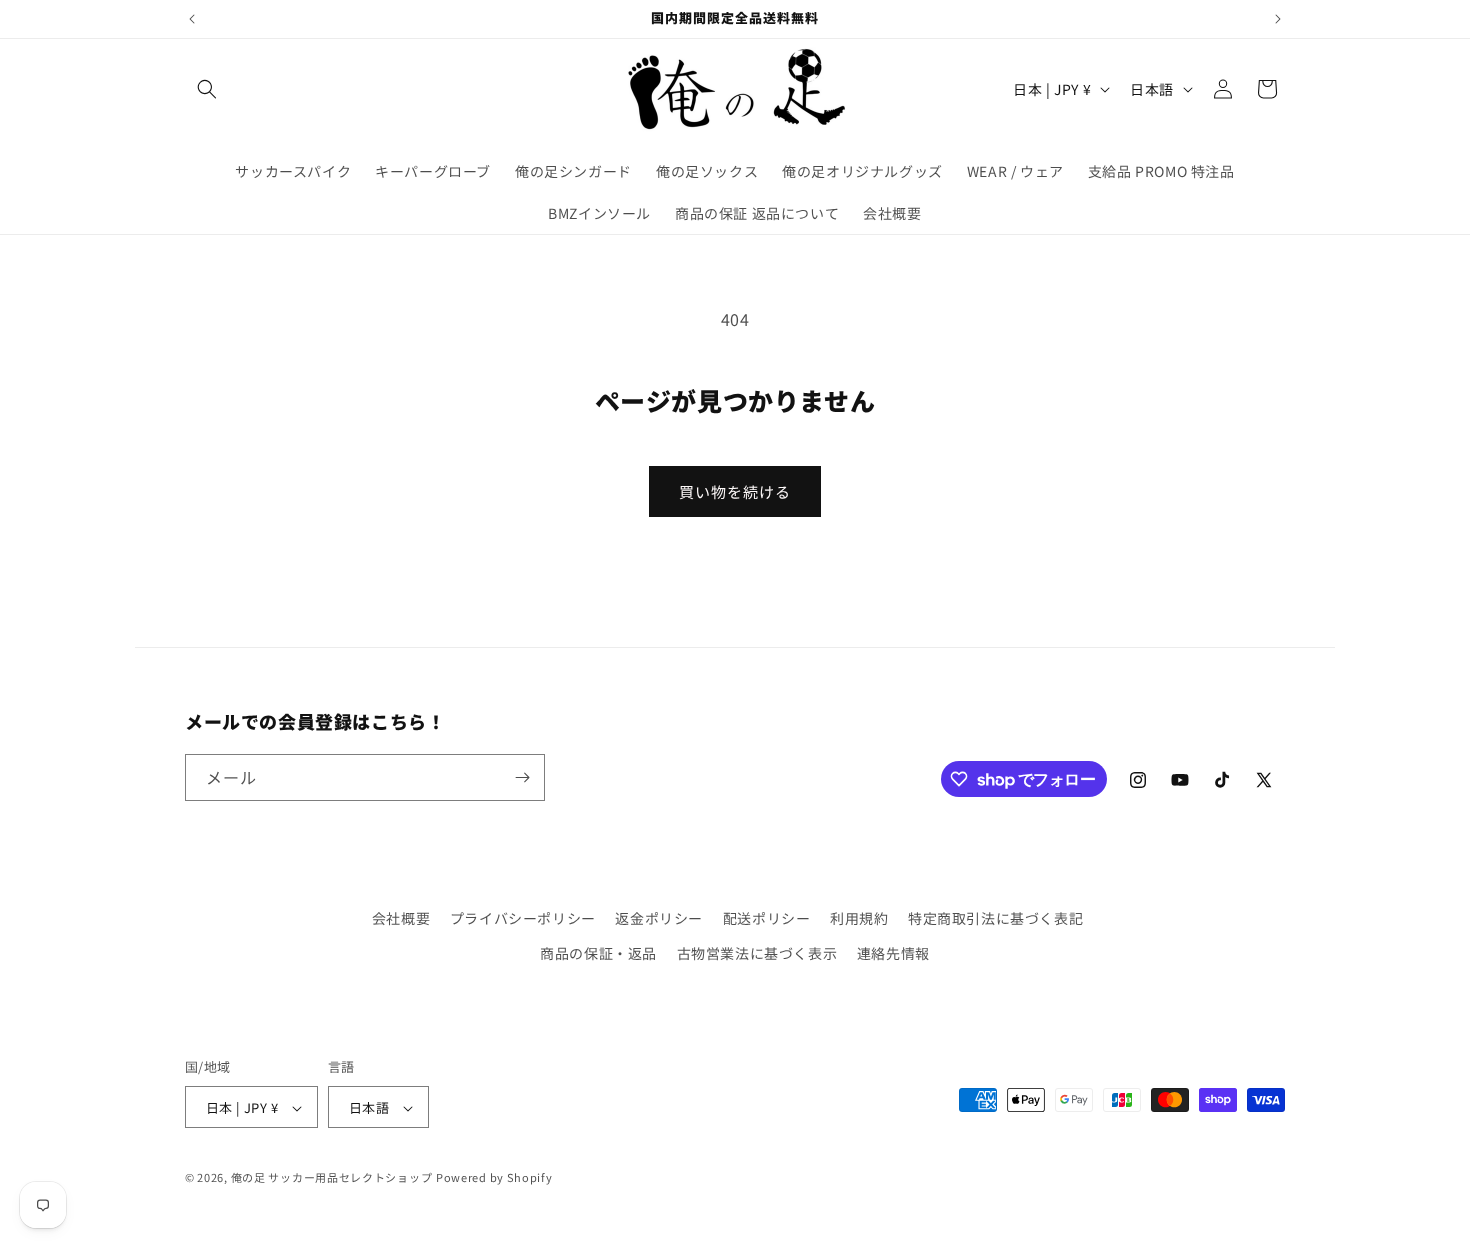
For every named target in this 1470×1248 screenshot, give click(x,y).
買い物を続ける (735, 491)
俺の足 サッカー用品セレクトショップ (332, 1178)
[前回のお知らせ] (192, 19)
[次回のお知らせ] (1278, 19)
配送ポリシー (767, 918)
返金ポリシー (659, 918)
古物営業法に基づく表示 (757, 953)
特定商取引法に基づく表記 (995, 918)
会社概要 (401, 918)
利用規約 (859, 918)
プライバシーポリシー (523, 918)
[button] (207, 89)
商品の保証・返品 (598, 953)
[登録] (522, 777)
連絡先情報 (893, 953)
